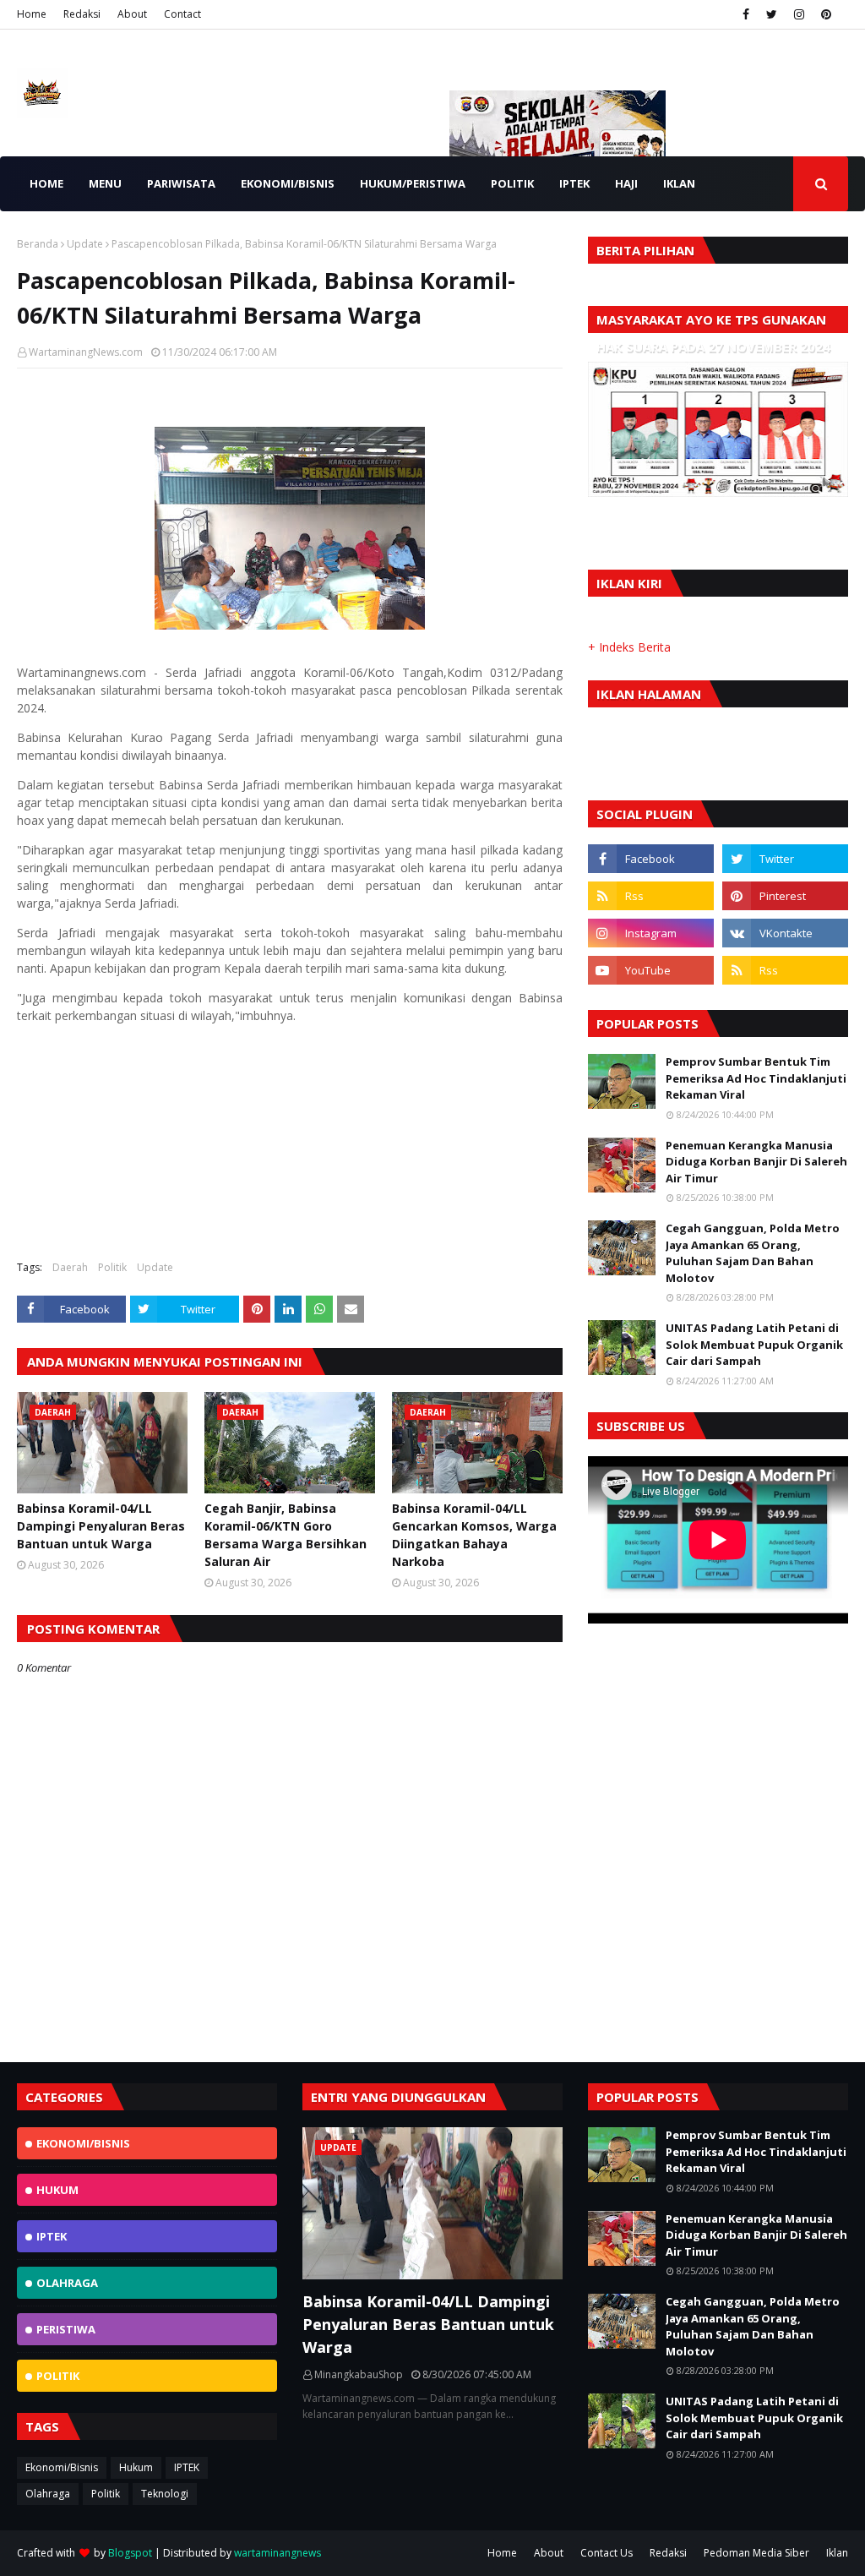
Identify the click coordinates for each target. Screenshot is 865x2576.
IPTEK (52, 2236)
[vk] (785, 933)
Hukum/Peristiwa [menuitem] (413, 183)
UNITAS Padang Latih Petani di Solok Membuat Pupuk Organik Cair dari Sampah (754, 1344)
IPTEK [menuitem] (574, 183)
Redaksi (82, 14)
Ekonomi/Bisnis (83, 2143)
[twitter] (772, 14)
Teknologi (165, 2494)
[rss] (651, 896)
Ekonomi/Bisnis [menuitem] (288, 183)
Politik (112, 1267)
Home (32, 14)
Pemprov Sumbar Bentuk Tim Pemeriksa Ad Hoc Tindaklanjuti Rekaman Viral (756, 1078)
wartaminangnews (277, 2553)
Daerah (70, 1267)
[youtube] (651, 970)
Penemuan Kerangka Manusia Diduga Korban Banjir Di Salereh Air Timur (756, 1162)
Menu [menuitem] (105, 183)
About (132, 14)
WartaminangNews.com (86, 352)
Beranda (38, 244)
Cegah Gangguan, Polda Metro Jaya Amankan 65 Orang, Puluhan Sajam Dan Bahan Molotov (753, 1253)
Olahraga (67, 2283)
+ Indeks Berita (629, 647)
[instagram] (799, 14)
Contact (182, 14)
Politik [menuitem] (512, 183)
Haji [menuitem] (626, 183)
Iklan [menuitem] (679, 183)
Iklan (837, 2553)
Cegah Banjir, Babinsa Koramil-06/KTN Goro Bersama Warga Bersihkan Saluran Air (286, 1535)
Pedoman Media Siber (756, 2553)
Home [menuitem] (46, 183)
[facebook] (746, 14)
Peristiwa (66, 2329)
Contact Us (607, 2553)
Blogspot (130, 2553)
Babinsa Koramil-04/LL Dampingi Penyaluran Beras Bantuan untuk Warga (101, 1526)
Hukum (57, 2190)
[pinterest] (826, 14)
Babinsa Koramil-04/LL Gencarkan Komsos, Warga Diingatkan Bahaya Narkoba (474, 1535)
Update (85, 244)
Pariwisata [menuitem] (181, 183)
